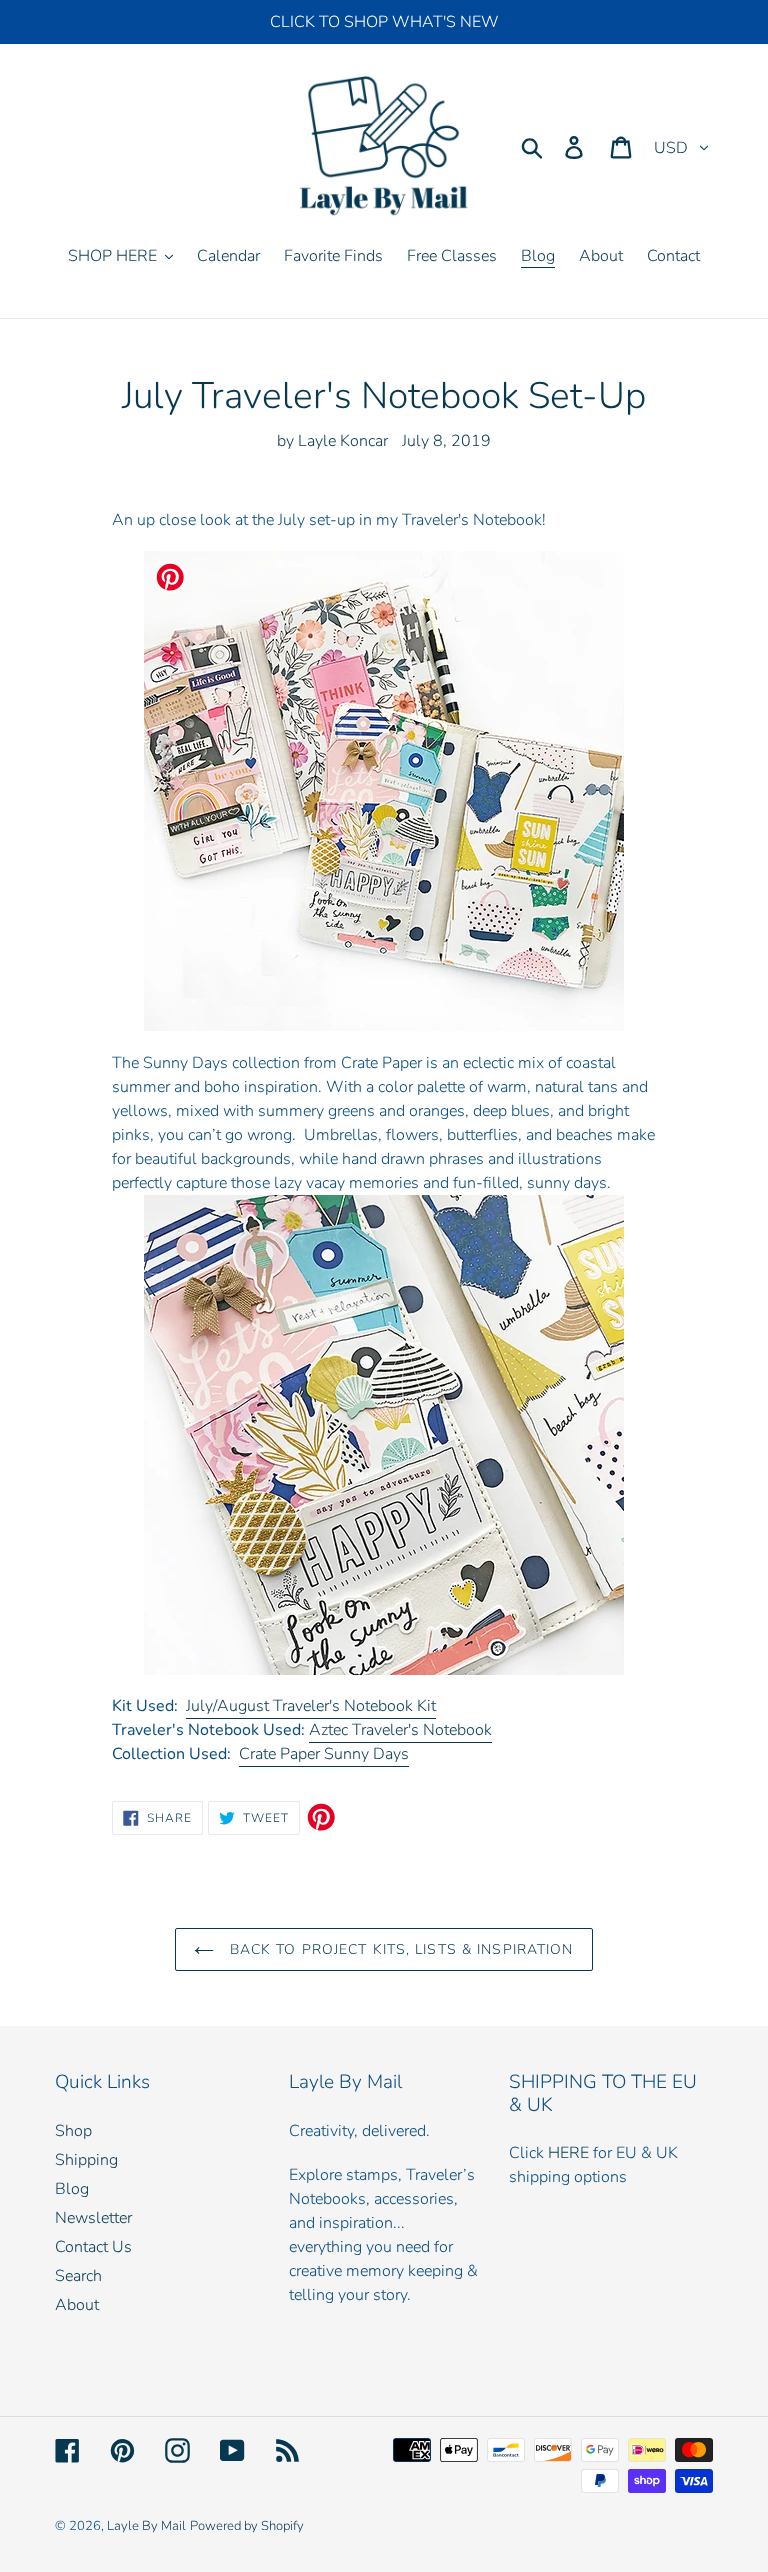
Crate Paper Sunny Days (324, 1754)
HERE (568, 2153)
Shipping (86, 2160)
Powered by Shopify (247, 2526)
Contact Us (93, 2247)
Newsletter (93, 2218)
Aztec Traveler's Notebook (400, 1730)
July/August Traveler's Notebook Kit (311, 1706)
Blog (72, 2189)
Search (78, 2276)
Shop (73, 2131)
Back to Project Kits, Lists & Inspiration (398, 1949)
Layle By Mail (146, 2526)
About (77, 2305)
